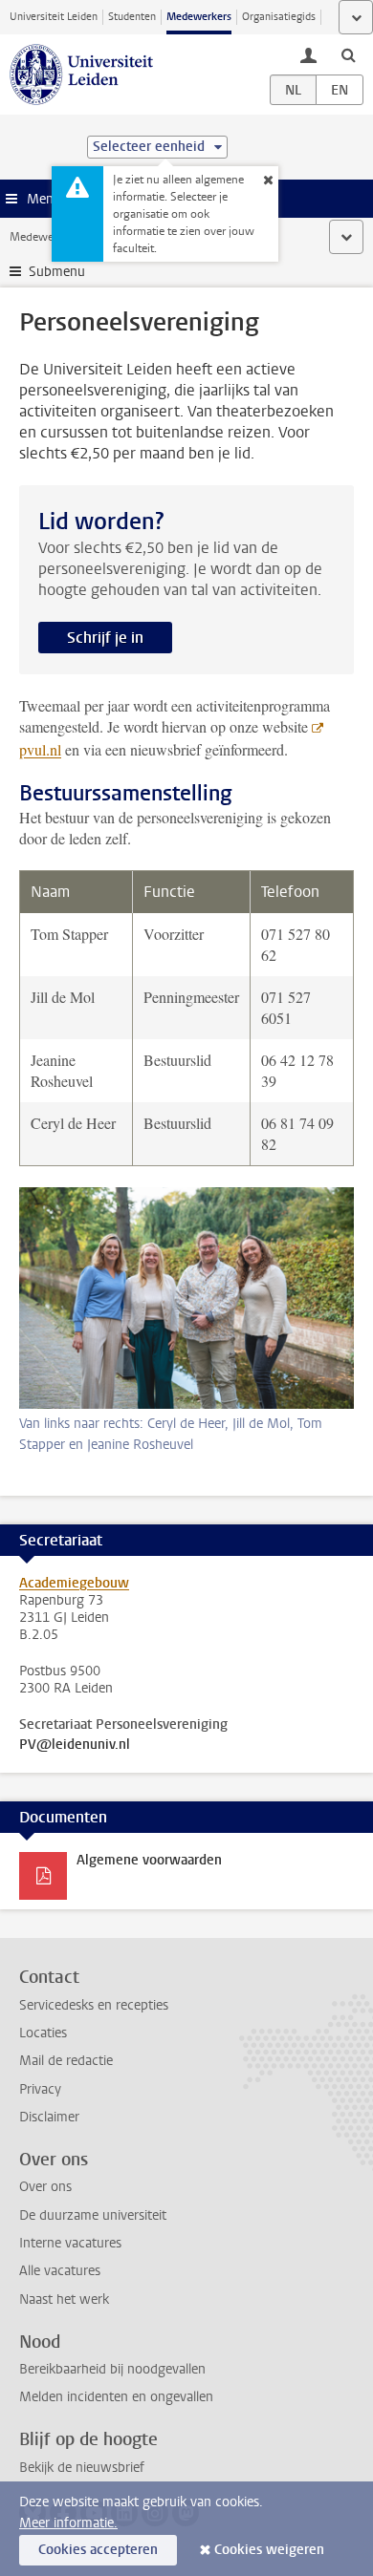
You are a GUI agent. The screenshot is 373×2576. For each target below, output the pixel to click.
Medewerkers (199, 17)
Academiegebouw (74, 1583)
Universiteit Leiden (54, 17)
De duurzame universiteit (93, 2215)
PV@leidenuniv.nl (75, 1745)
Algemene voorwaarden (149, 1860)
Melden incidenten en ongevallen (116, 2397)
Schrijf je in (105, 638)
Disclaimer (49, 2117)
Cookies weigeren (269, 2550)
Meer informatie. (68, 2523)
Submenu (57, 272)
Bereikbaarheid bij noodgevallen (112, 2369)
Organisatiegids (279, 17)
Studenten (132, 17)
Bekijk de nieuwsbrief (82, 2468)
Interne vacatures (70, 2243)
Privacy (40, 2089)
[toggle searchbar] (348, 54)
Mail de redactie (66, 2061)
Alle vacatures (60, 2271)
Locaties (43, 2033)
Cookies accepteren (98, 2550)
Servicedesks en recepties (94, 2005)
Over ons (45, 2187)
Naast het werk (64, 2299)
